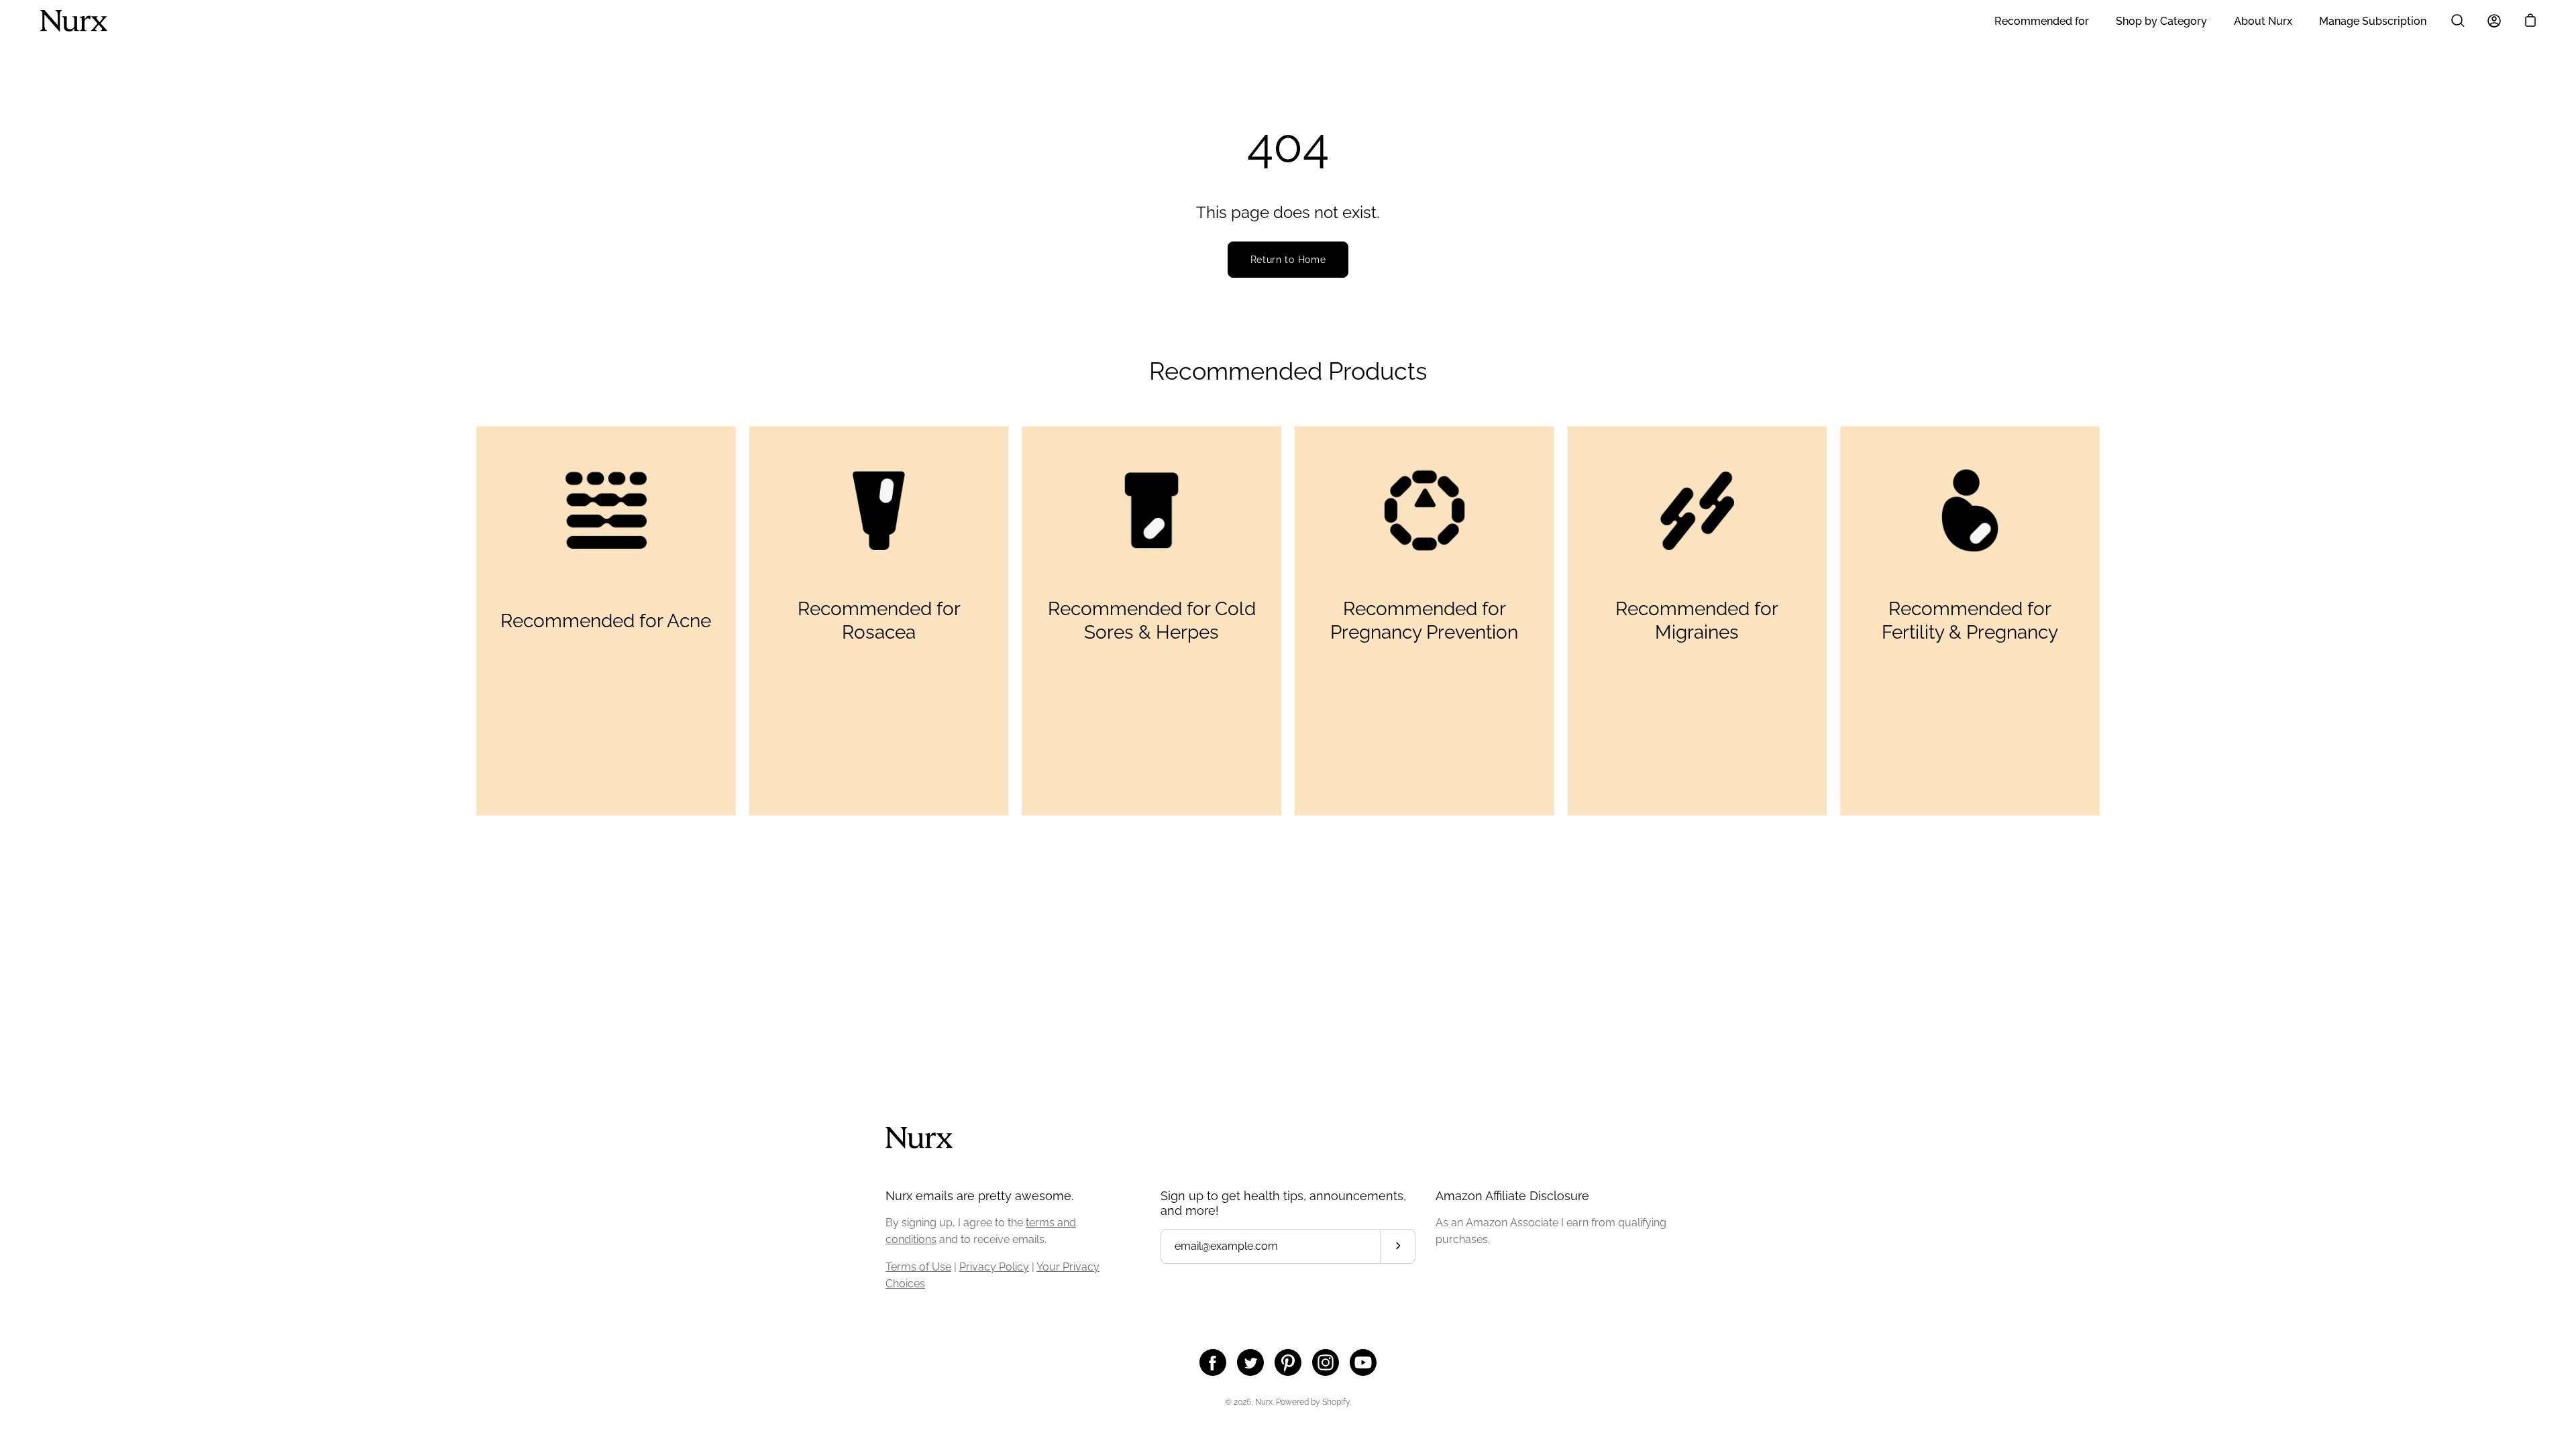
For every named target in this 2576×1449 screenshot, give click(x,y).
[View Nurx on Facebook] (1213, 1362)
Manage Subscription (2373, 21)
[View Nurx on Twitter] (1250, 1362)
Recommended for (2042, 21)
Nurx (1264, 1402)
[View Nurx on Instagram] (1326, 1362)
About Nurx (2263, 21)
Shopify (1336, 1402)
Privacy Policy (994, 1267)
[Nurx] (74, 21)
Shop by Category (2161, 21)
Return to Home (1288, 260)
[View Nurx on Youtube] (1363, 1362)
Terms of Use (918, 1267)
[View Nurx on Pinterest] (1288, 1362)
